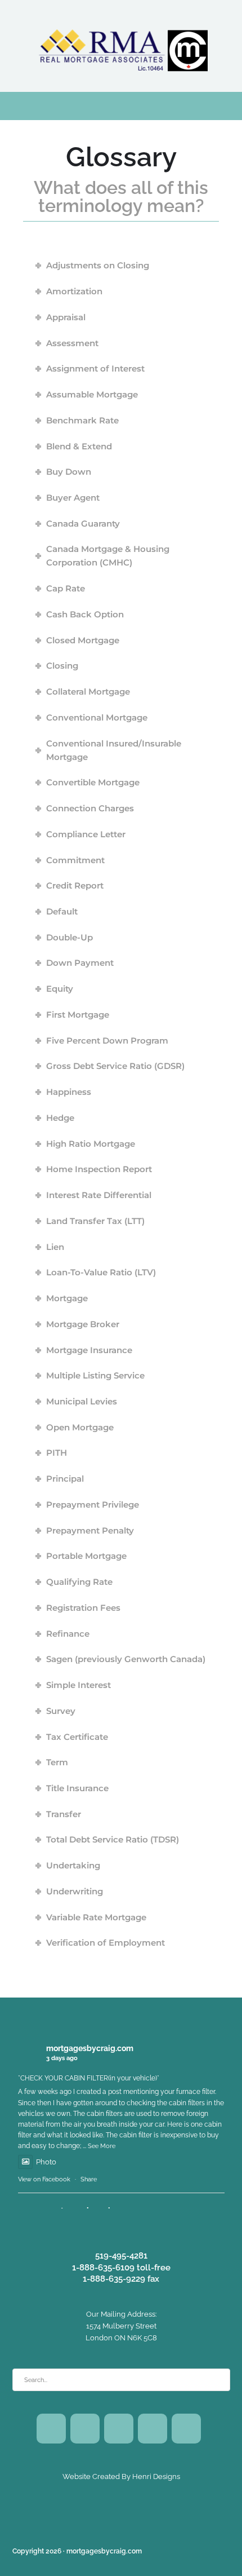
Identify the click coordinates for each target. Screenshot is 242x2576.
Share (89, 2179)
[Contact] (186, 2429)
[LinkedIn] (119, 2429)
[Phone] (153, 2429)
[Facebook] (51, 2429)
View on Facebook (44, 2179)
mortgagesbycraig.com (90, 2048)
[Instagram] (85, 2429)
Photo (46, 2162)
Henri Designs (155, 2476)
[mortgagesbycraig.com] (121, 45)
